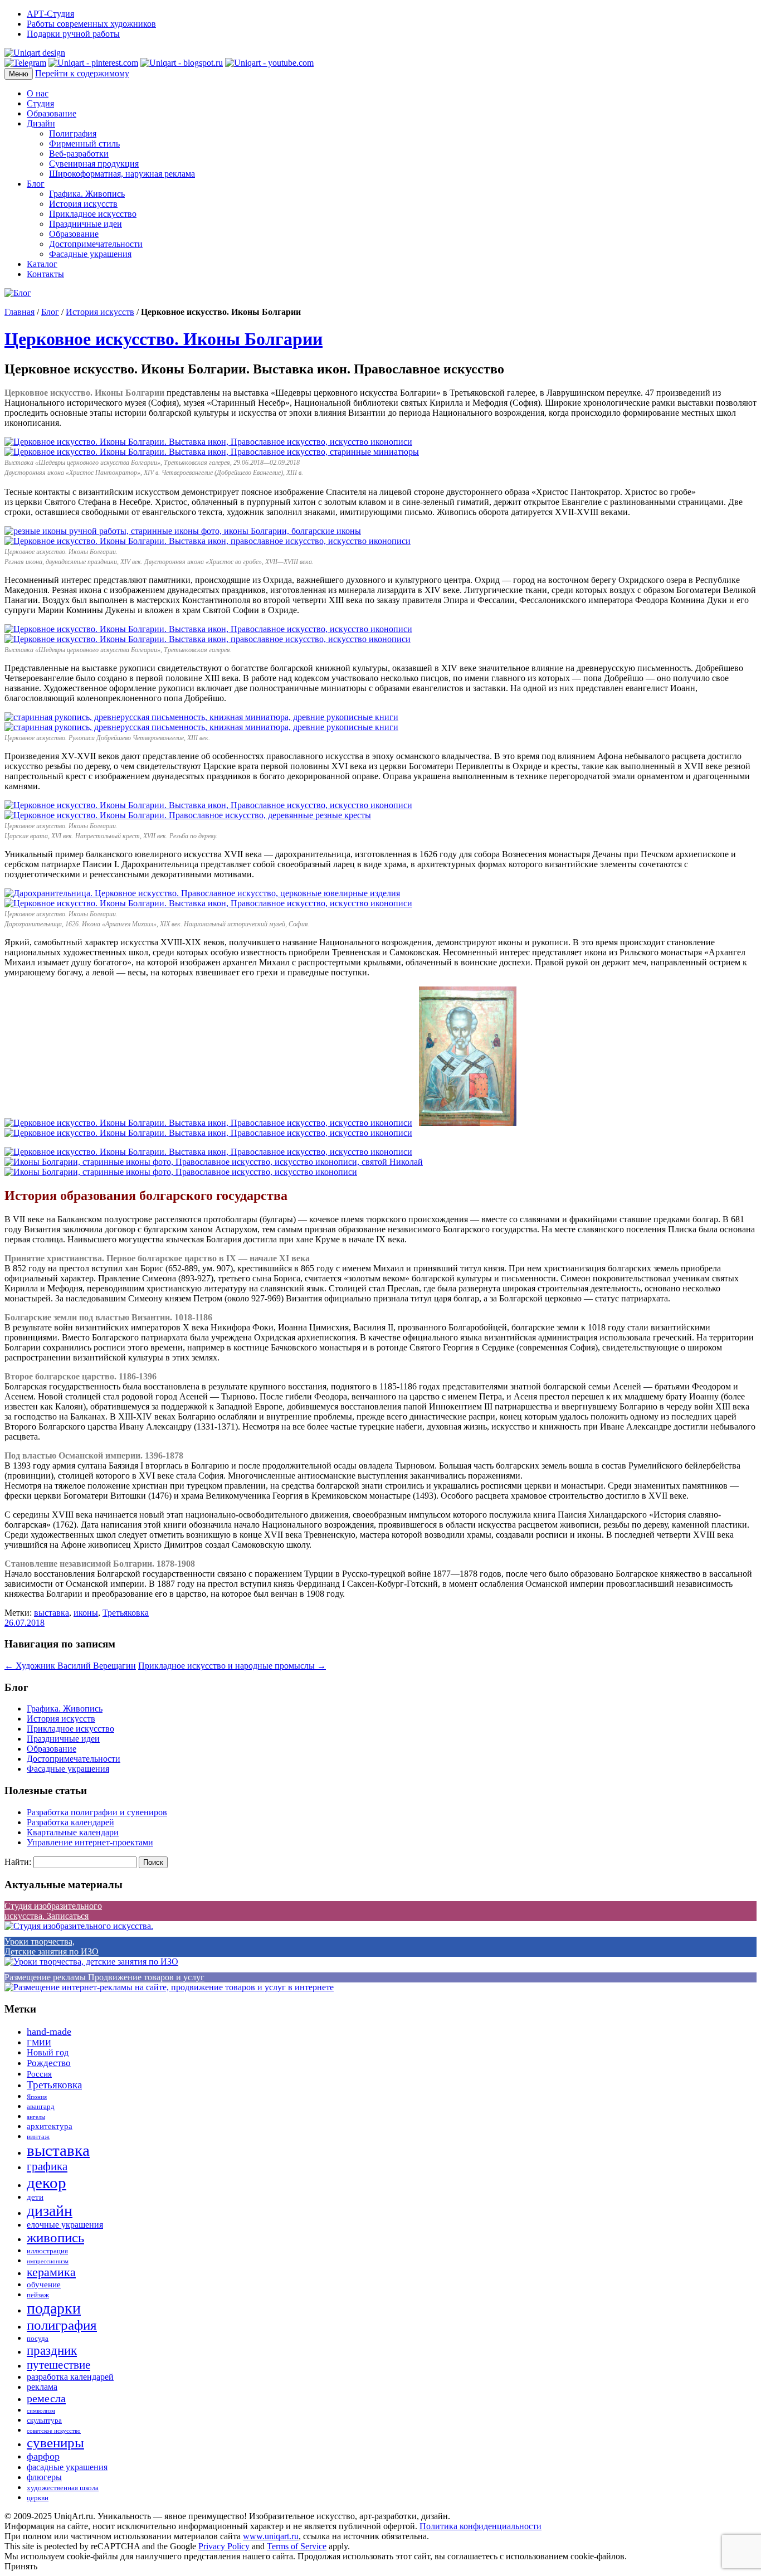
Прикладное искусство (93, 214)
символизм (41, 2411)
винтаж (38, 2137)
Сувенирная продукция (94, 164)
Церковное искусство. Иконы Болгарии (164, 339)
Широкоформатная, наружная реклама (122, 174)
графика (47, 2166)
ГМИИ (39, 2043)
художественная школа (63, 2488)
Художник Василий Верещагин (70, 1666)
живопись (55, 2237)
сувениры (55, 2443)
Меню (19, 74)
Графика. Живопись (87, 194)
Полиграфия (73, 133)
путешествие (58, 2365)
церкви (38, 2498)
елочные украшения (65, 2225)
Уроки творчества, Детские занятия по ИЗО (52, 1946)
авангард (41, 2107)
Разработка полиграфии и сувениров (97, 1812)
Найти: (18, 1862)
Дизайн (41, 123)
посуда (38, 2339)
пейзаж (38, 2295)
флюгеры (44, 2477)
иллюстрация (47, 2251)
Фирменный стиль (84, 144)
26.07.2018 (25, 1623)
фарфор (43, 2456)
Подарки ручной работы (73, 34)
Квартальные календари (73, 1832)
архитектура (50, 2126)
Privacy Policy (224, 2546)
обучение (44, 2285)
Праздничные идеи (86, 224)
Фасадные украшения (90, 254)
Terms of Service (297, 2546)
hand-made (49, 2031)
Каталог (42, 264)
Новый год (48, 2052)
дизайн (50, 2211)
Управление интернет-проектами (90, 1842)
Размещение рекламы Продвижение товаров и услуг (104, 1977)
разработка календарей (70, 2377)
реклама (42, 2387)
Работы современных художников (91, 24)
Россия (39, 2074)
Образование (52, 113)
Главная (19, 312)
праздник (52, 2350)
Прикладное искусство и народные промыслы (232, 1666)
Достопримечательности (96, 244)
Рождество (49, 2063)
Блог (36, 184)
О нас (38, 93)
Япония (37, 2097)
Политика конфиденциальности (480, 2526)
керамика (51, 2272)
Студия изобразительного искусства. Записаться (53, 1911)
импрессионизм (48, 2261)
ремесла (46, 2398)
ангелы (36, 2117)
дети (35, 2197)
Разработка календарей (70, 1822)
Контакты (45, 274)
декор (47, 2183)
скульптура (44, 2421)
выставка (52, 1613)
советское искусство (54, 2431)
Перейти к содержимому (82, 73)
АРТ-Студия (50, 14)
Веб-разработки (79, 154)
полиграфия (62, 2325)
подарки (54, 2308)
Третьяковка (126, 1613)
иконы (86, 1613)
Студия (40, 103)
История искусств (83, 204)
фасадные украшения (67, 2467)
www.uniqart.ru (271, 2536)
